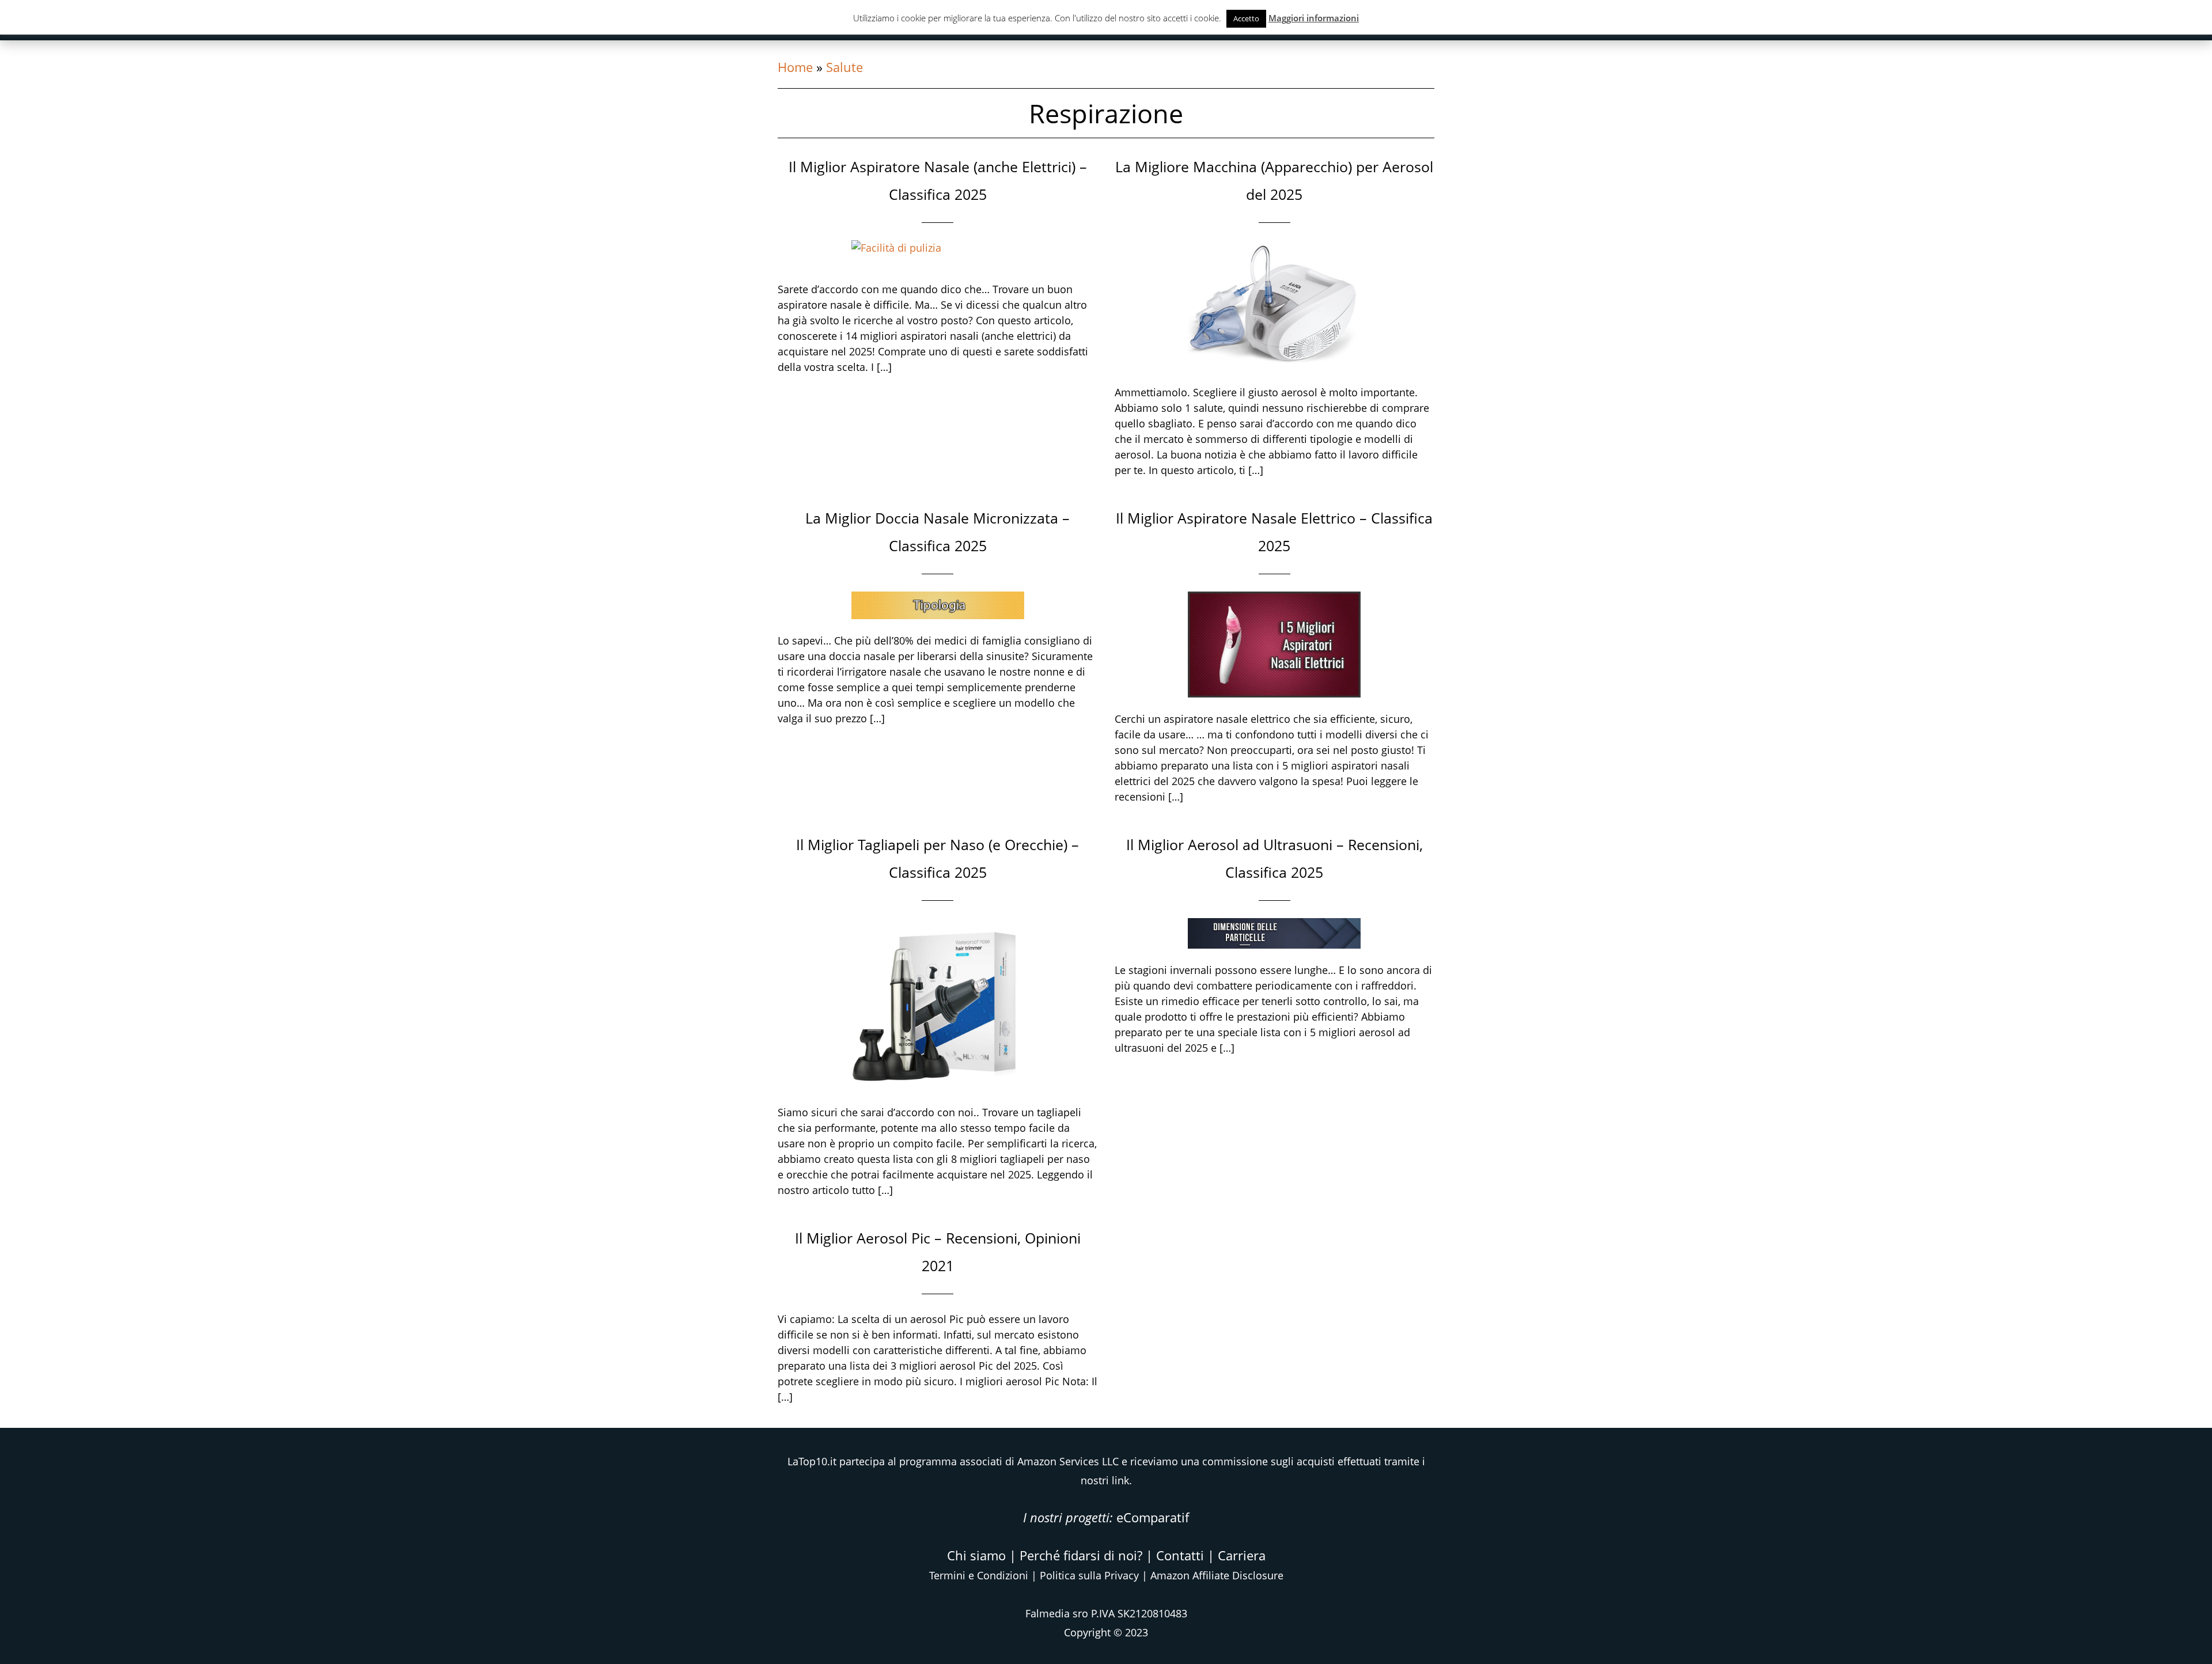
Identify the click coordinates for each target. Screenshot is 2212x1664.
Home (795, 67)
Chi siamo (976, 1555)
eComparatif (1153, 1517)
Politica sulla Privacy (1089, 1575)
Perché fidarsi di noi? (1081, 1555)
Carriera (1242, 1555)
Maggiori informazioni (1314, 18)
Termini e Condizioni (979, 1575)
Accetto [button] (1246, 18)
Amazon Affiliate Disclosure (1217, 1575)
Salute (844, 67)
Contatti (1180, 1555)
